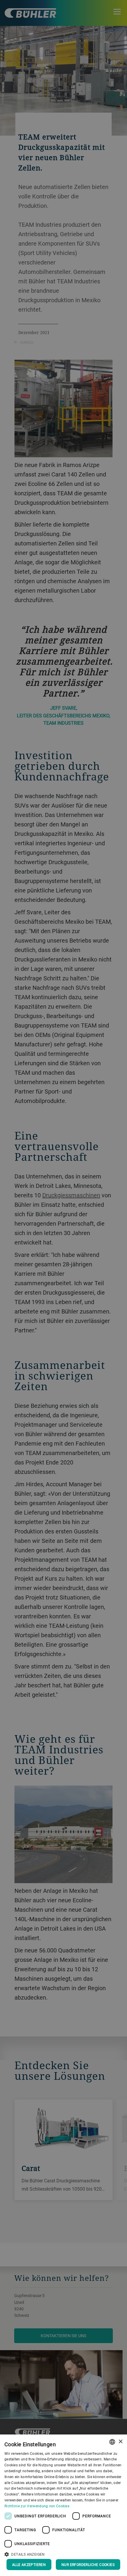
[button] (63, 2554)
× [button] (120, 2442)
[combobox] (112, 2442)
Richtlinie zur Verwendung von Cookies (37, 2506)
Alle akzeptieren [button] (29, 2565)
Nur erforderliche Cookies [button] (88, 2565)
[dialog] (63, 2505)
